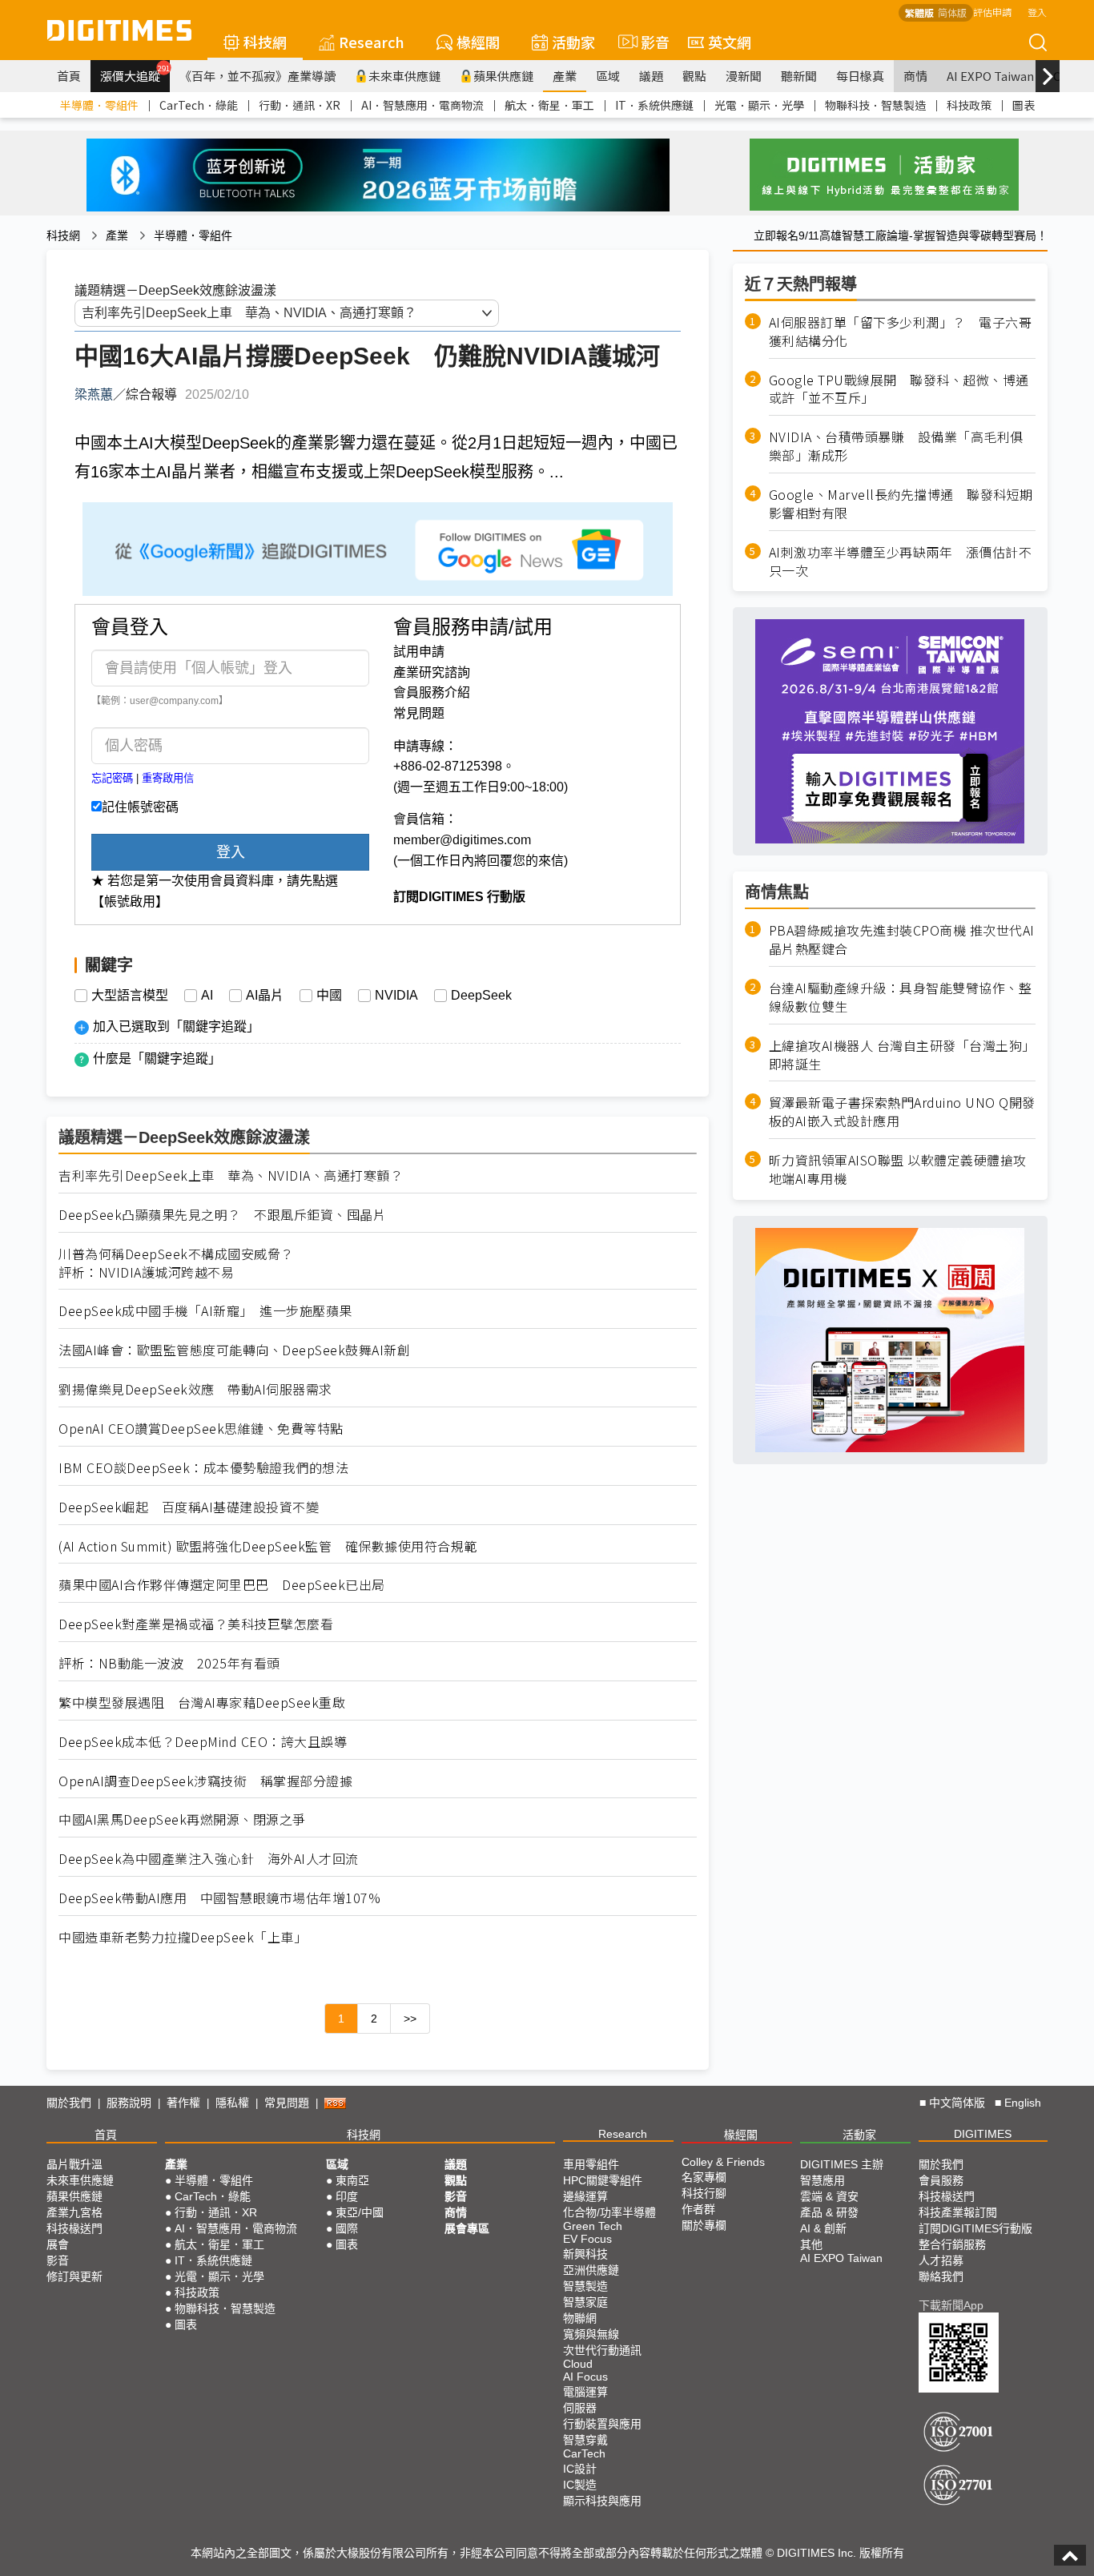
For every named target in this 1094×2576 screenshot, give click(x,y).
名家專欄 (704, 2177)
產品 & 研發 (829, 2212)
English (1023, 2103)
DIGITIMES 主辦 (842, 2164)
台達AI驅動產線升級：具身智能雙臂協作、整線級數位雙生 (901, 997)
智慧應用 (823, 2180)
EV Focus (587, 2239)
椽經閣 (478, 42)
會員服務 (941, 2180)
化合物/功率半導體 (609, 2212)
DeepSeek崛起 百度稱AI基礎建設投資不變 (189, 1507)
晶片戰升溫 (74, 2164)
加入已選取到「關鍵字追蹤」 (176, 1026)
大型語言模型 (130, 996)
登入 (1037, 12)
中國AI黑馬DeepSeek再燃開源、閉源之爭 (182, 1819)
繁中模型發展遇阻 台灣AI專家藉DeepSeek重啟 (202, 1703)
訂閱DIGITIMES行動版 (975, 2228)
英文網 (730, 42)
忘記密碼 (112, 778)
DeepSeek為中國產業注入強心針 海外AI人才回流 (209, 1859)
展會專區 (467, 2228)
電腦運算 (585, 2392)
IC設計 (580, 2469)
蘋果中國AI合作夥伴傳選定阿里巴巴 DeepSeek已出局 (222, 1585)
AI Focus (585, 2377)
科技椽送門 (74, 2228)
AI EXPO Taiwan (990, 76)
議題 (651, 76)
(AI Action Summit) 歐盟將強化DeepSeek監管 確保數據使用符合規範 (268, 1546)
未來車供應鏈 (404, 76)
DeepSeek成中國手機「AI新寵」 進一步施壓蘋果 (205, 1311)
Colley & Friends (723, 2162)
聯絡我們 (941, 2276)
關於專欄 (704, 2225)
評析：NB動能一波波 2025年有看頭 (169, 1663)
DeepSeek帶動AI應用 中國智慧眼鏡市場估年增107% (219, 1898)
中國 (329, 996)
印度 (347, 2196)
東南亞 (352, 2180)
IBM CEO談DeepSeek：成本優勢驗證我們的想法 (203, 1468)
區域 (608, 76)
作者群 (698, 2209)
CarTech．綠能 (199, 105)
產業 (565, 76)
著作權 (183, 2103)
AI (207, 996)
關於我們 (69, 2103)
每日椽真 (860, 76)
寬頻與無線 (591, 2334)
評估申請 (992, 12)
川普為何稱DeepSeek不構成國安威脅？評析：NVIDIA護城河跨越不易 (176, 1263)
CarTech (584, 2453)
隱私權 (232, 2103)
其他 (811, 2244)
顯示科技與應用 (602, 2501)
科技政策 (969, 105)
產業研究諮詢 (432, 672)
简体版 (952, 12)
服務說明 (129, 2103)
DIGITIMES (983, 2134)
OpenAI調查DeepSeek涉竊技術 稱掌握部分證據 (205, 1781)
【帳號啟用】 (130, 902)
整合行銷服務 (952, 2244)
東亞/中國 (360, 2212)
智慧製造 (585, 2286)
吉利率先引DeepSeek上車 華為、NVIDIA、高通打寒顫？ (231, 1175)
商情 (915, 76)
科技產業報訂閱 (958, 2212)
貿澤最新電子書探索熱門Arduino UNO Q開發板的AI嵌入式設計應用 (902, 1112)
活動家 (573, 42)
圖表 (1024, 105)
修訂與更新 (74, 2276)
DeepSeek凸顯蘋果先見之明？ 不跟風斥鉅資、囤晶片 (222, 1215)
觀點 (694, 76)
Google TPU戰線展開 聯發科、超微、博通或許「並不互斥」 (899, 388)
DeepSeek (481, 996)
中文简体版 (957, 2103)
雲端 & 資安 (829, 2196)
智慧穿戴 (585, 2440)
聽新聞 (799, 76)
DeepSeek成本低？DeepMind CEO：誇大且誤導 (203, 1742)
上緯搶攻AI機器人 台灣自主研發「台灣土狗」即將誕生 (902, 1054)
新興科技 (585, 2254)
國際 (347, 2228)
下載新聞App (951, 2305)
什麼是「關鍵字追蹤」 (157, 1059)
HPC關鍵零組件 (603, 2180)
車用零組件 (591, 2164)
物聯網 (580, 2318)
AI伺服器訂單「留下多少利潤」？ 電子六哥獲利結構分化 (901, 332)
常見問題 (419, 713)
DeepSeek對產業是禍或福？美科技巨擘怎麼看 (196, 1624)
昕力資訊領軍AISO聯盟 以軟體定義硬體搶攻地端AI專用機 (898, 1169)
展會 (58, 2244)
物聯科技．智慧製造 (875, 105)
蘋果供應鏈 (503, 76)
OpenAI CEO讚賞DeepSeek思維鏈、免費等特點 (201, 1429)
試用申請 (419, 652)
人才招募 (941, 2260)
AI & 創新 (823, 2228)
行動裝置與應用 (602, 2424)
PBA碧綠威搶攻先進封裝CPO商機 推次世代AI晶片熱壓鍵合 (902, 940)
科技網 (265, 42)
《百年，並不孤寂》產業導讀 (257, 76)
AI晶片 (265, 996)
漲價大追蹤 (135, 74)
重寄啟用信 (168, 778)
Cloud (578, 2364)
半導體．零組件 (99, 105)
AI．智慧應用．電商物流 (422, 105)
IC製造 (580, 2485)
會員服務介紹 (432, 692)
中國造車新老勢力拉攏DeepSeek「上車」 (183, 1937)
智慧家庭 (585, 2302)
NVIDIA (396, 996)
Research (372, 42)
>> (410, 2019)
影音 (648, 42)
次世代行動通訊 (602, 2350)
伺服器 (580, 2408)
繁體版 (919, 12)
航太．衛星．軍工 (549, 105)
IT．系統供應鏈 (654, 105)
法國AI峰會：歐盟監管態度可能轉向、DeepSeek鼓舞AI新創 (234, 1350)
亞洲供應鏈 (591, 2270)
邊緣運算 (585, 2196)
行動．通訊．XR (300, 105)
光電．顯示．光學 (759, 105)
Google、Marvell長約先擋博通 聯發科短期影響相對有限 (901, 504)
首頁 (69, 76)
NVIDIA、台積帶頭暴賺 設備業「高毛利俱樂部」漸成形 (896, 446)
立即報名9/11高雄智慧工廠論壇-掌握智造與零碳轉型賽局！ (901, 235)
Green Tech (593, 2226)
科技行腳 (704, 2193)
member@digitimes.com (462, 840)
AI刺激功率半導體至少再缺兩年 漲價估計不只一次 (901, 561)
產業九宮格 (74, 2212)
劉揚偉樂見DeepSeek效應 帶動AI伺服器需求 (195, 1389)
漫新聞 (744, 76)
